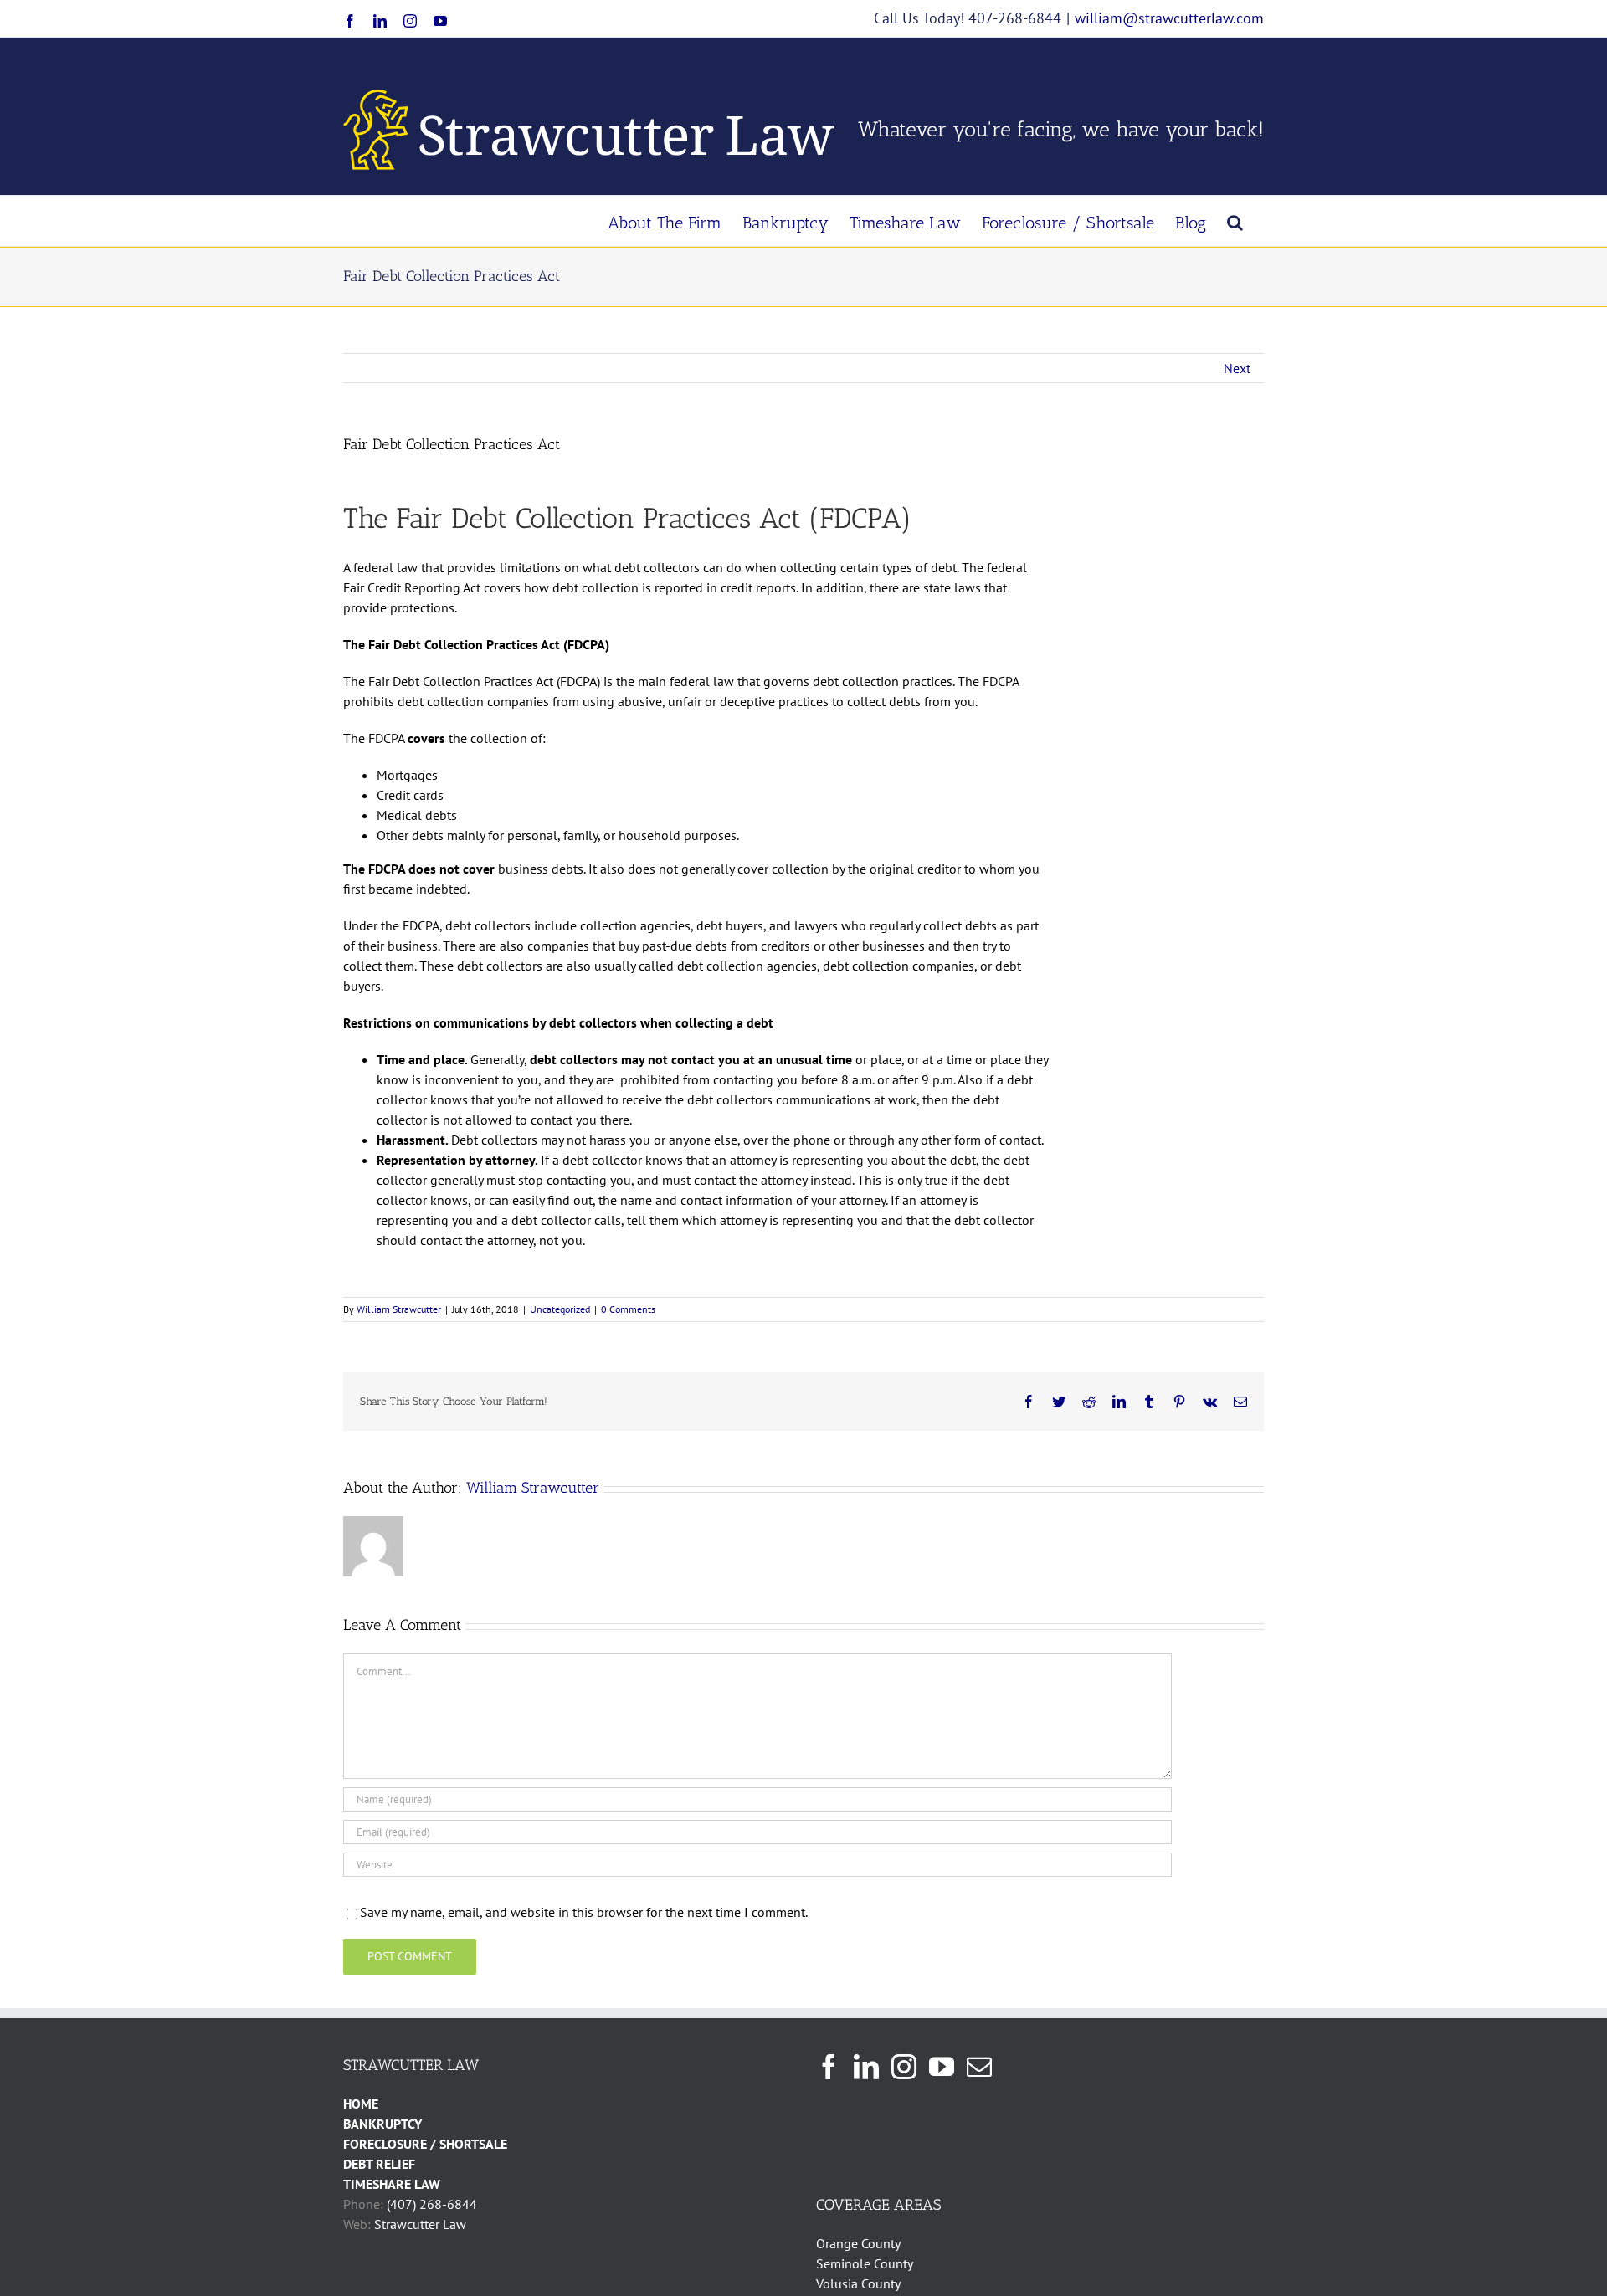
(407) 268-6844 (432, 2204)
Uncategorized (560, 1309)
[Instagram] (904, 2067)
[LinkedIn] (866, 2067)
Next (1237, 368)
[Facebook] (829, 2067)
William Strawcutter (399, 1309)
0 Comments (628, 1309)
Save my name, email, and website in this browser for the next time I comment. (584, 1912)
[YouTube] (942, 2067)
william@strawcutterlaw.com (1169, 18)
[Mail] (979, 2067)
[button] (1235, 221)
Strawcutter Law (420, 2224)
